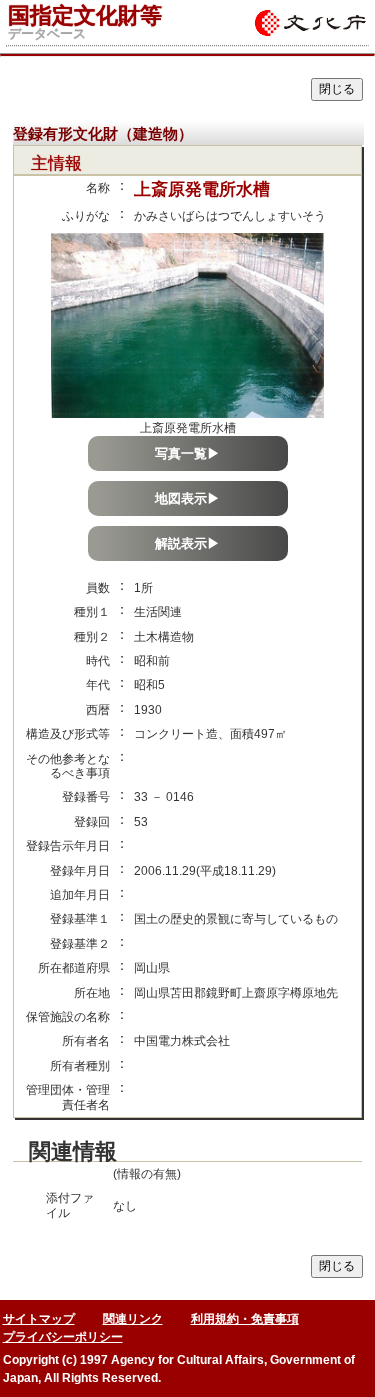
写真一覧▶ (187, 453)
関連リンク (133, 1319)
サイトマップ (39, 1319)
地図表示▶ (187, 498)
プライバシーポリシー (63, 1337)
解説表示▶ (187, 543)
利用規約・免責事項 (245, 1319)
